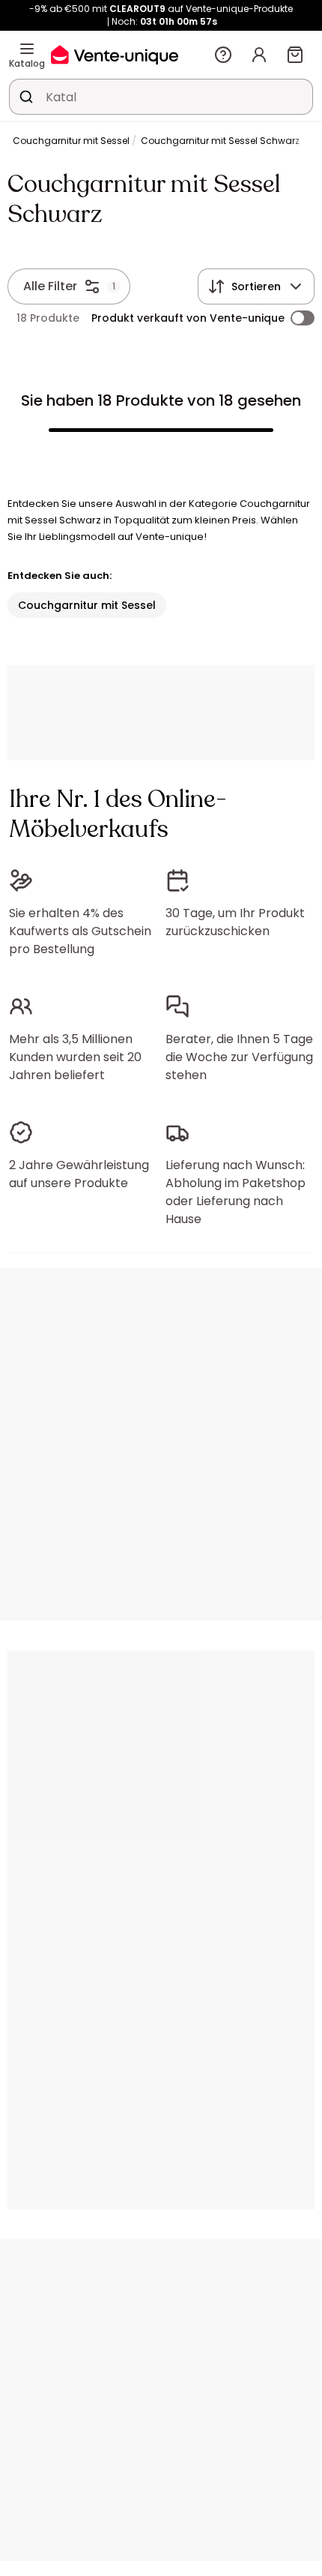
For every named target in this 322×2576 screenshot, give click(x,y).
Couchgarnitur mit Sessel (71, 141)
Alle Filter (50, 286)
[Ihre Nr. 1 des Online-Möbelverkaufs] (115, 54)
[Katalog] (27, 49)
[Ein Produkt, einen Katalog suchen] (26, 97)
